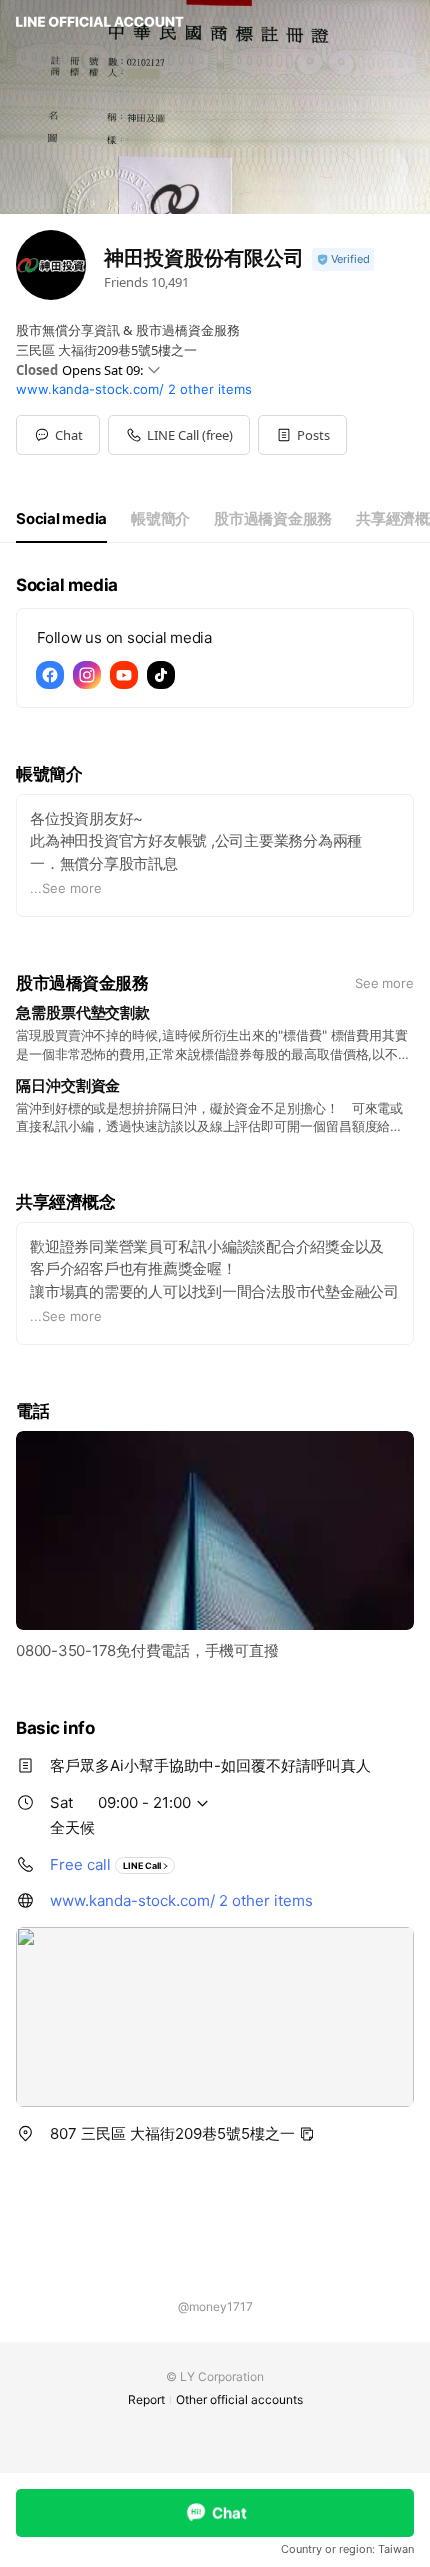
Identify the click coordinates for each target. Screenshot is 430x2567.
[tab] (61, 519)
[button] (302, 435)
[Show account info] (343, 259)
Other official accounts (239, 2399)
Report (146, 2399)
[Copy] (307, 2134)
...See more (66, 888)
